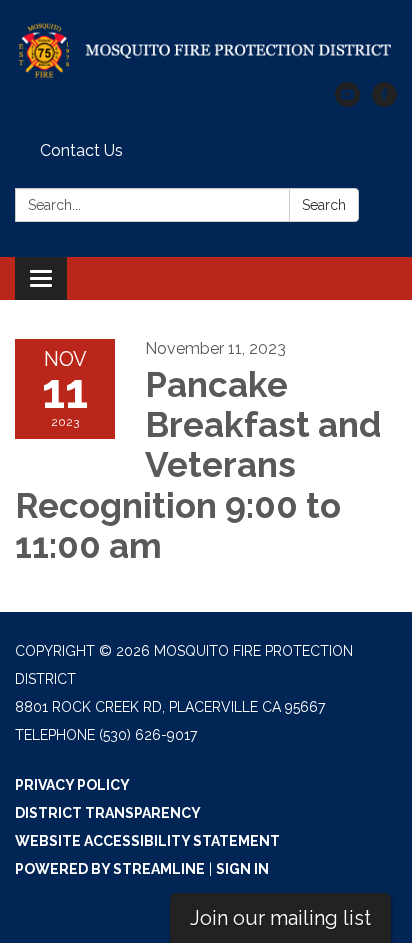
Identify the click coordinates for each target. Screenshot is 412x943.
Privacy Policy (72, 785)
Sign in (242, 869)
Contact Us (81, 150)
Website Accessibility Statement (147, 841)
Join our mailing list (280, 918)
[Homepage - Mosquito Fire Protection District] (206, 51)
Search (324, 205)
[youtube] (347, 101)
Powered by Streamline (110, 869)
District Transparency (108, 813)
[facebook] (384, 101)
